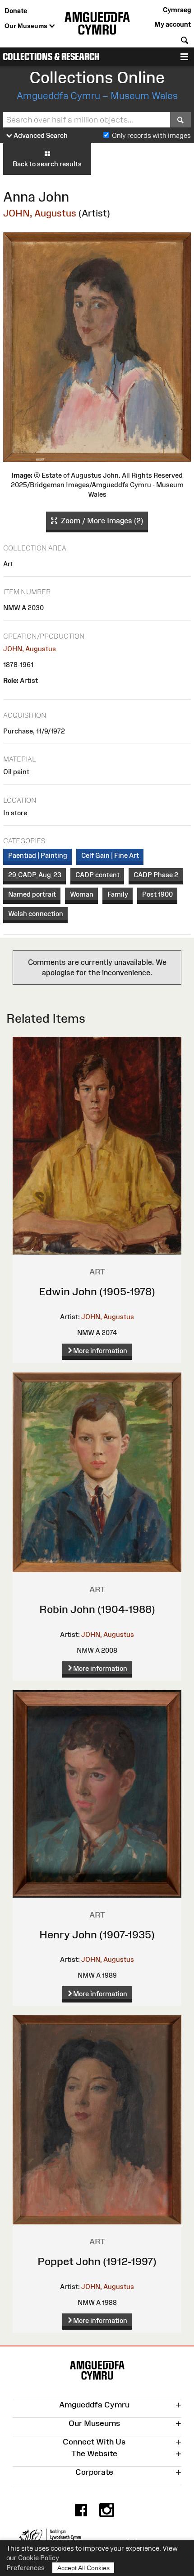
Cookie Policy (39, 2558)
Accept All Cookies (83, 2568)
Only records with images (151, 135)
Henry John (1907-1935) (97, 1934)
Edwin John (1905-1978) (97, 1291)
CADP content (97, 875)
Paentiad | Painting (38, 855)
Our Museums (27, 26)
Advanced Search (40, 135)
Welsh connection (36, 914)
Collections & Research (51, 57)
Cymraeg (177, 10)
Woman (82, 894)
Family (118, 894)
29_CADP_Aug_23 (35, 875)
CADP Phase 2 (156, 875)
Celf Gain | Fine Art (110, 855)
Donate (16, 11)
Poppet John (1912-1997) (97, 2261)
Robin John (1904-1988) (97, 1609)
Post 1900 (157, 894)
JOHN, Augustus (40, 213)
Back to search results (47, 164)
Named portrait (32, 894)
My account (173, 24)
